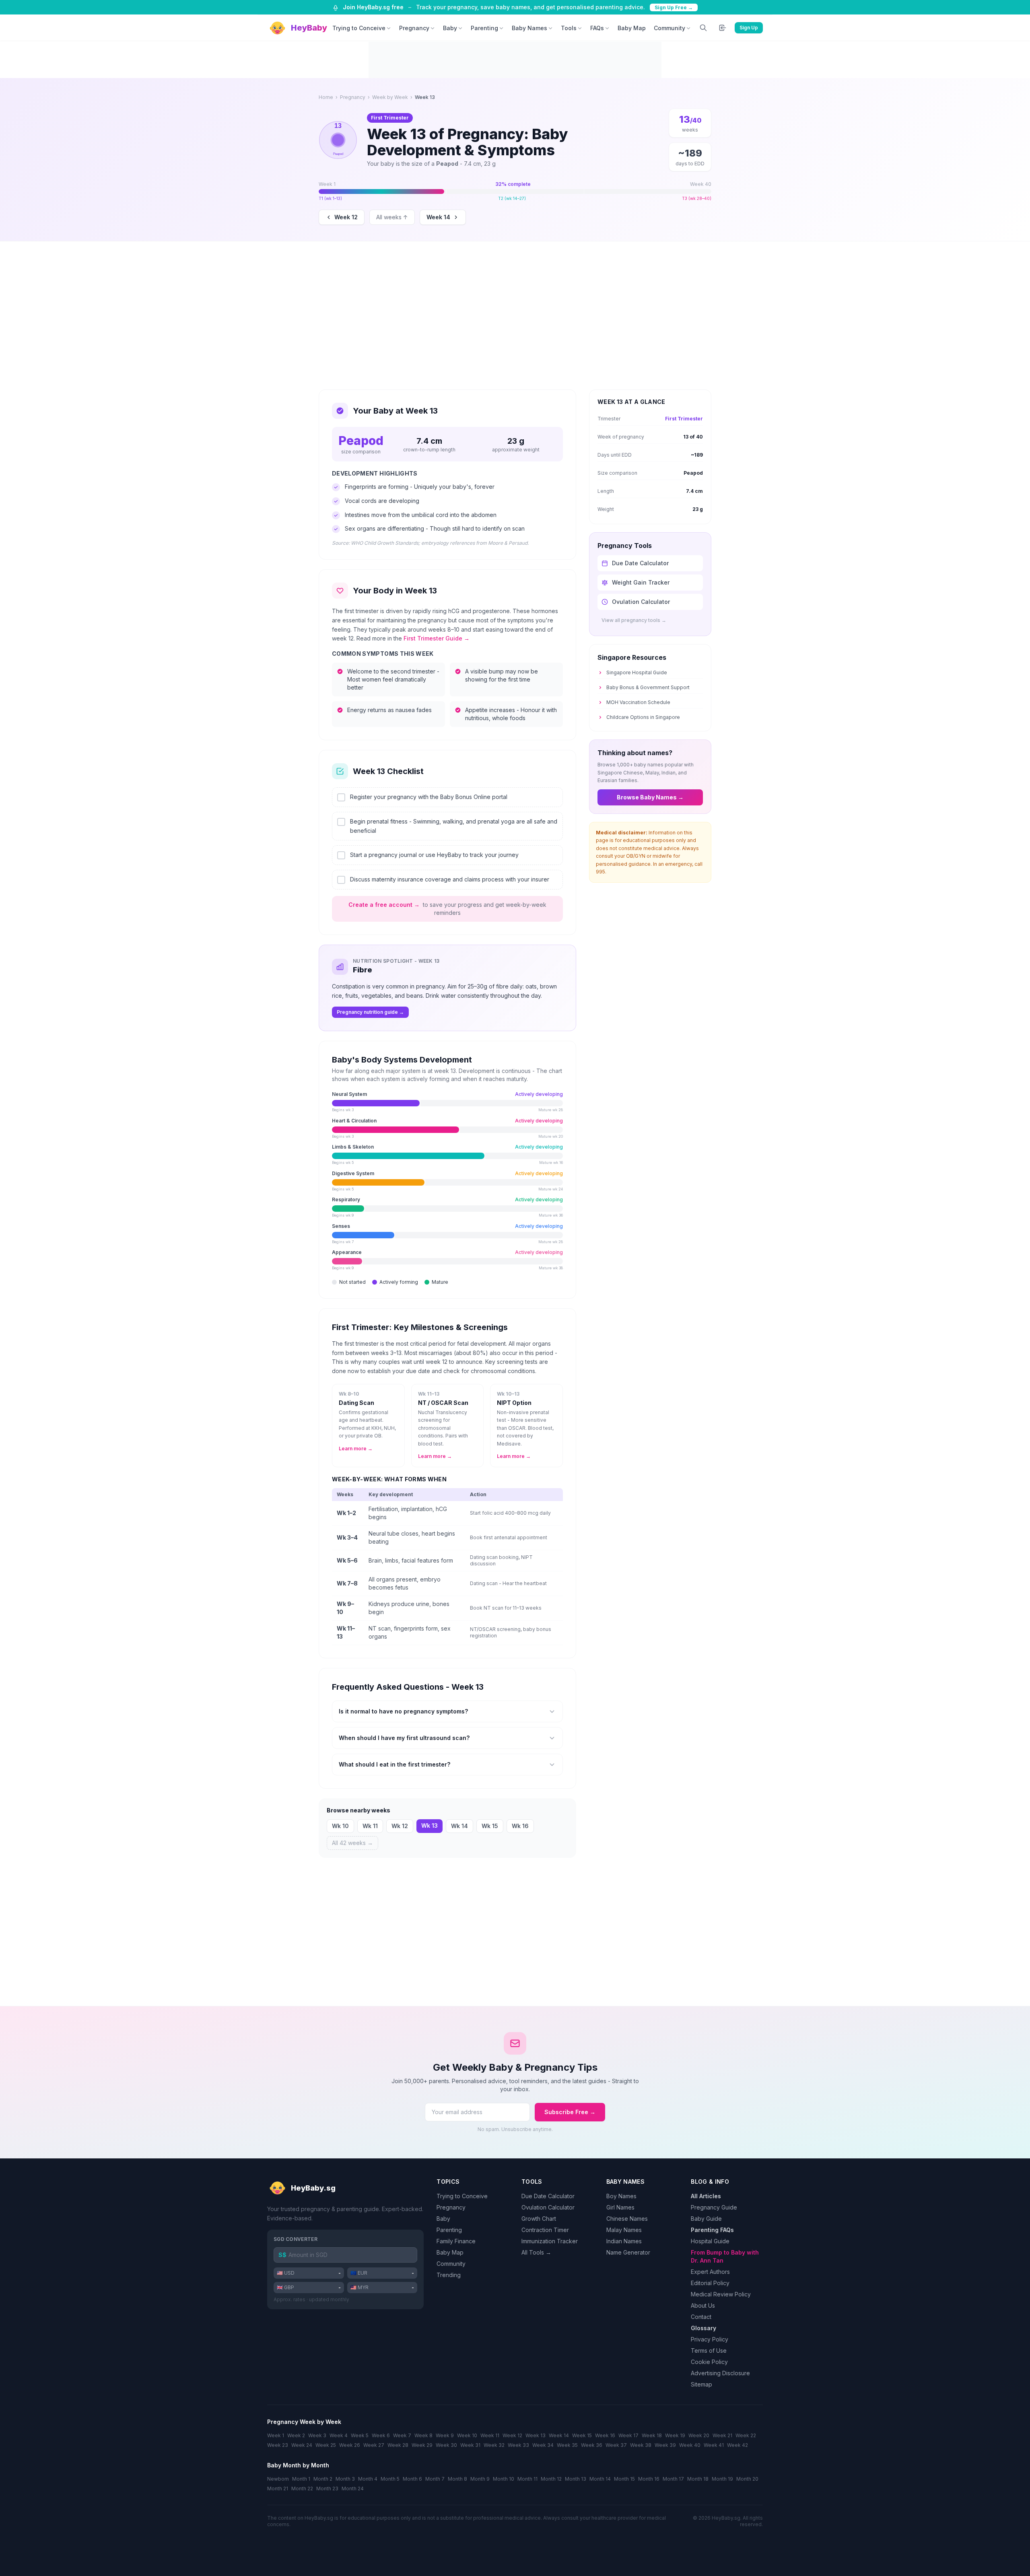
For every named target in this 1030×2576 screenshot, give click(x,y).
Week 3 (317, 2435)
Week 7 (402, 2435)
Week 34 (543, 2445)
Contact (701, 2317)
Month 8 (457, 2479)
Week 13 (536, 2435)
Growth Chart (539, 2219)
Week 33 (518, 2445)
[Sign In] (723, 28)
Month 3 (345, 2479)
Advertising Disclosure (720, 2373)
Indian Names (624, 2241)
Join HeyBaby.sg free (373, 7)
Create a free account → (384, 905)
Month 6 (412, 2479)
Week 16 (605, 2435)
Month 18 (698, 2479)
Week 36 (592, 2445)
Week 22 (746, 2435)
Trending (449, 2275)
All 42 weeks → (352, 1843)
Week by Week (390, 97)
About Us (703, 2305)
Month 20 (747, 2479)
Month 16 (649, 2479)
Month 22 (302, 2488)
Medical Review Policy (721, 2294)
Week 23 (278, 2445)
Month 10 (504, 2479)
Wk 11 (370, 1826)
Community (669, 28)
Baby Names (529, 28)
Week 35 (567, 2445)
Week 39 (665, 2445)
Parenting (484, 28)
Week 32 (494, 2445)
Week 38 (641, 2445)
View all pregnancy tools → (634, 620)
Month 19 (722, 2479)
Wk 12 (400, 1826)
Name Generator (628, 2252)
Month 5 (390, 2479)
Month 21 (278, 2488)
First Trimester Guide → (437, 638)
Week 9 (445, 2435)
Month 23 (327, 2488)
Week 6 (381, 2435)
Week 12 (346, 217)
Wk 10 (340, 1826)
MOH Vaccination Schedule (638, 702)
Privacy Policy (710, 2339)
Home (326, 97)
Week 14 (438, 217)
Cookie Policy (709, 2362)
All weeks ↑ (392, 217)
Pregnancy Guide (714, 2207)
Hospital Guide (710, 2241)
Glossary (703, 2328)
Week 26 (350, 2445)
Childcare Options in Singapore (643, 717)
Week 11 (490, 2435)
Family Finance (456, 2241)
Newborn (278, 2479)
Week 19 (675, 2435)
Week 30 (446, 2445)
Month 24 (353, 2488)
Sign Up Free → (674, 7)
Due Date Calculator (548, 2196)
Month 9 (480, 2479)
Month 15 (624, 2479)
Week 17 (628, 2435)
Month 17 (673, 2479)
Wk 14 (459, 1826)
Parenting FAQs (712, 2230)
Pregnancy (414, 28)
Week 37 (616, 2445)
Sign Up (749, 28)
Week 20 (699, 2435)
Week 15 (582, 2435)
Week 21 (722, 2435)
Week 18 (652, 2435)
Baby (450, 28)
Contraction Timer (545, 2230)
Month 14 (600, 2479)
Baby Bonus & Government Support (648, 687)
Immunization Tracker (550, 2241)
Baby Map (632, 28)
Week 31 (470, 2445)
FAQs (597, 28)
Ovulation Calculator (548, 2207)
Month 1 (301, 2479)
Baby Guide (706, 2219)
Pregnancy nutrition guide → (370, 1012)
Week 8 (423, 2435)
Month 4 (368, 2479)
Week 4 (339, 2435)
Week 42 (737, 2445)
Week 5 (360, 2435)
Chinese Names (627, 2219)
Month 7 (435, 2479)
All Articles (706, 2196)
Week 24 (302, 2445)
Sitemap (701, 2384)
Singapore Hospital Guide (637, 672)
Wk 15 (490, 1826)
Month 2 (323, 2479)
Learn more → (356, 1449)
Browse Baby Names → (650, 797)
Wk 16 (520, 1826)
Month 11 (527, 2479)
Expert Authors (710, 2272)
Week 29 (422, 2445)
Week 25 (326, 2445)
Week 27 (374, 2445)
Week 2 (296, 2435)
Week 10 (467, 2435)
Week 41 (714, 2445)
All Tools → (536, 2252)
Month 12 (551, 2479)
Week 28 (398, 2445)
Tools (569, 28)
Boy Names (621, 2196)
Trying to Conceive (359, 28)
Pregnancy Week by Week (304, 2422)
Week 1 (276, 2435)
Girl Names (620, 2207)
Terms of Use (709, 2351)
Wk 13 (430, 1825)
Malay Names (624, 2230)
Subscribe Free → (570, 2112)
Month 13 (576, 2479)
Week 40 (690, 2445)
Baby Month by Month (298, 2465)
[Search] (703, 28)
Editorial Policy (710, 2283)
